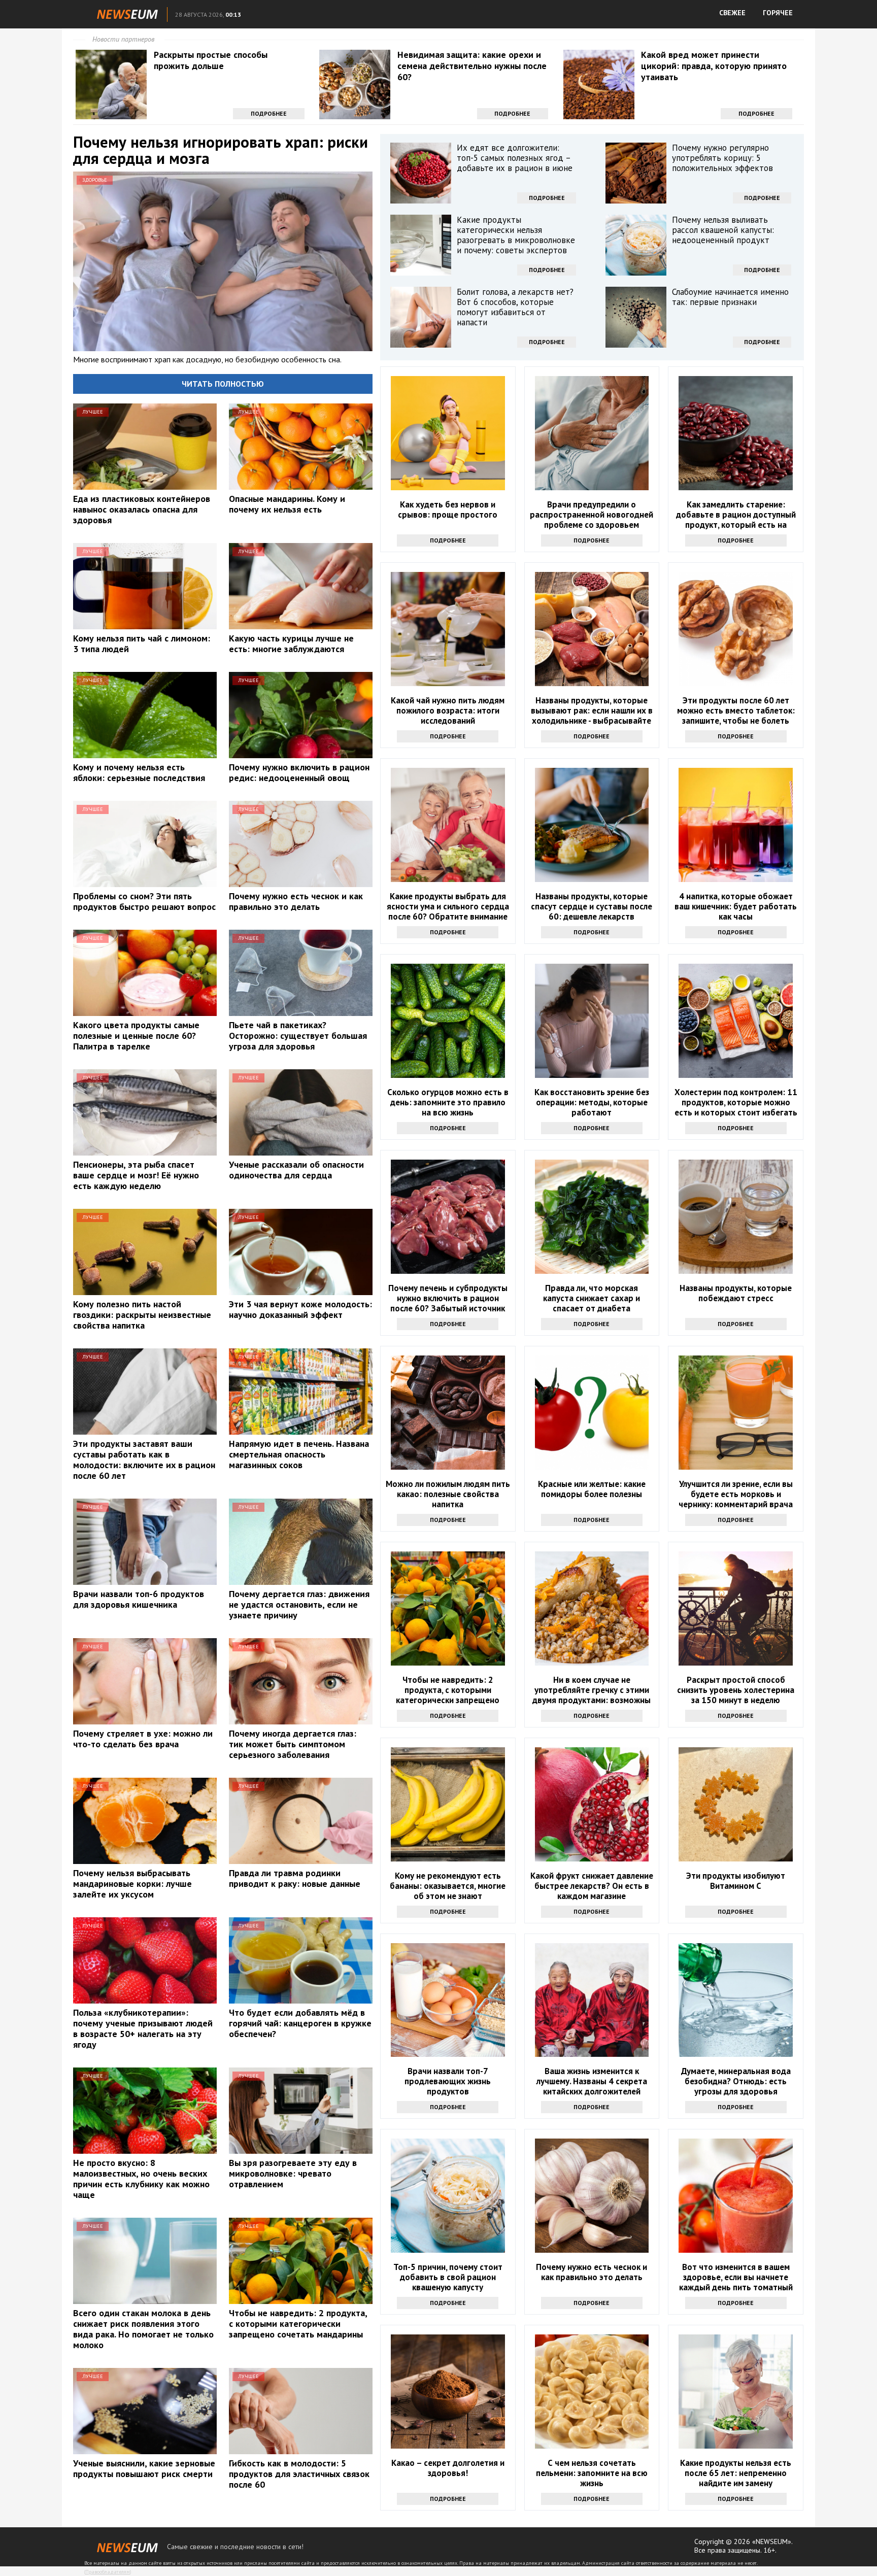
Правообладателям (108, 2572)
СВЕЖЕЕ (732, 13)
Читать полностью (223, 384)
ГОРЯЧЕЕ (778, 13)
